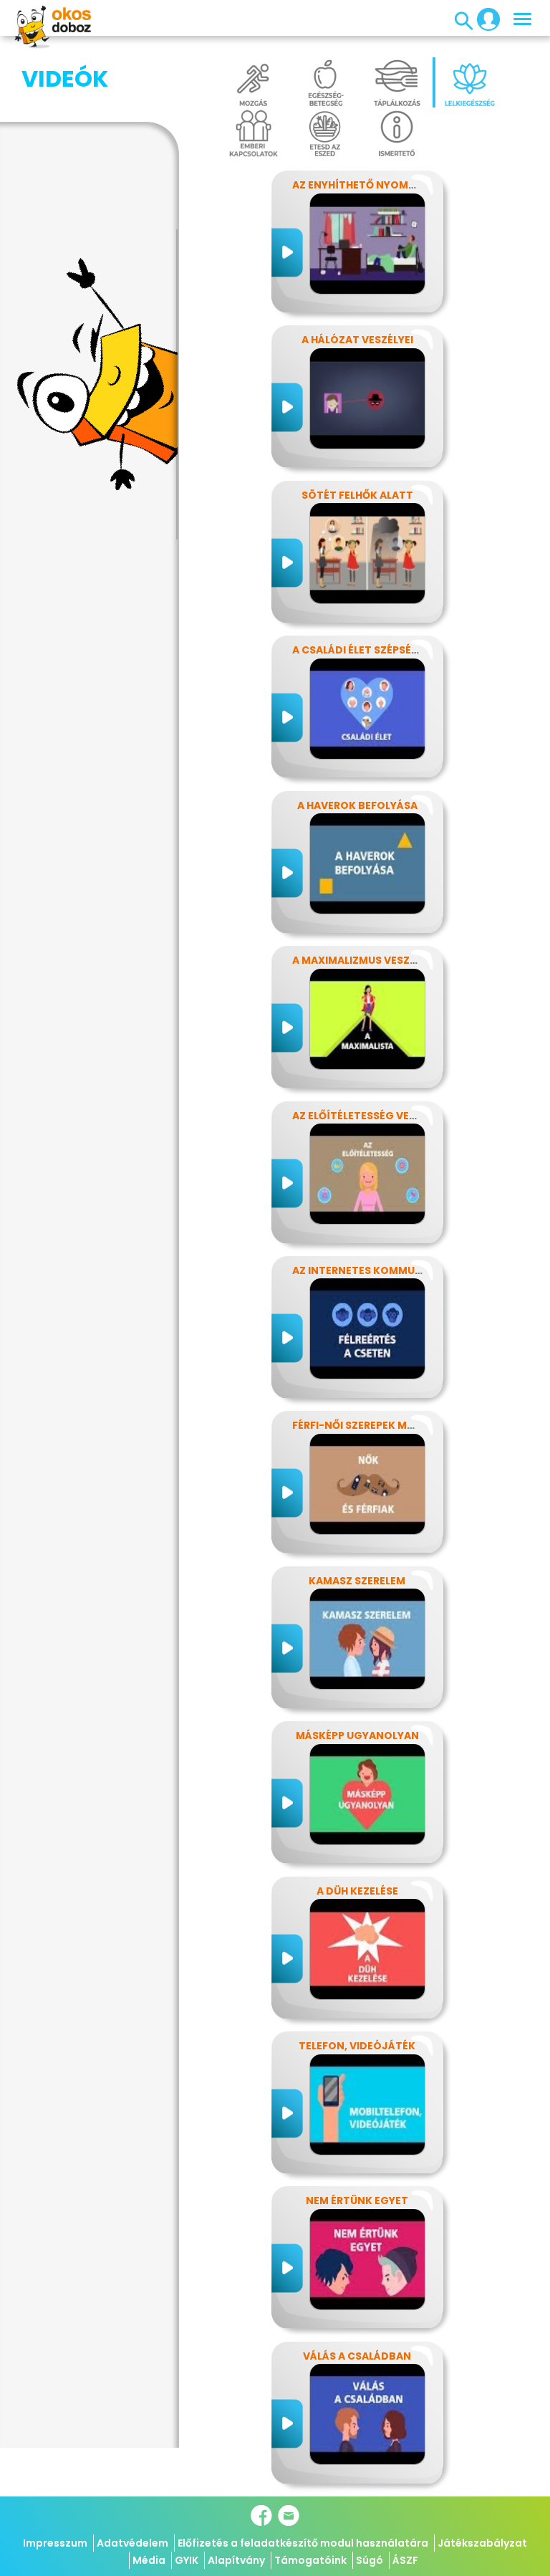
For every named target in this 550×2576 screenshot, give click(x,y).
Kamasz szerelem (357, 1581)
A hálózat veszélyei (357, 340)
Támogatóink (310, 2560)
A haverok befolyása (357, 805)
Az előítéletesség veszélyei (370, 1116)
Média (149, 2560)
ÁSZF (405, 2560)
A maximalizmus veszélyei (364, 960)
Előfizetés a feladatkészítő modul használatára (303, 2543)
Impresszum (55, 2543)
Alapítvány (236, 2560)
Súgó (370, 2560)
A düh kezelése (357, 1891)
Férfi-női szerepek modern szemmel (393, 1425)
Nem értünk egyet (357, 2201)
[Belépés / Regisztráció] (484, 19)
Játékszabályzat (482, 2543)
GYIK (187, 2560)
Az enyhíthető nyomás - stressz (385, 185)
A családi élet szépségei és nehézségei (400, 650)
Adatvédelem (132, 2543)
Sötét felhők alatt (357, 495)
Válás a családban (357, 2356)
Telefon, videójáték (357, 2046)
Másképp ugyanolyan (357, 1735)
